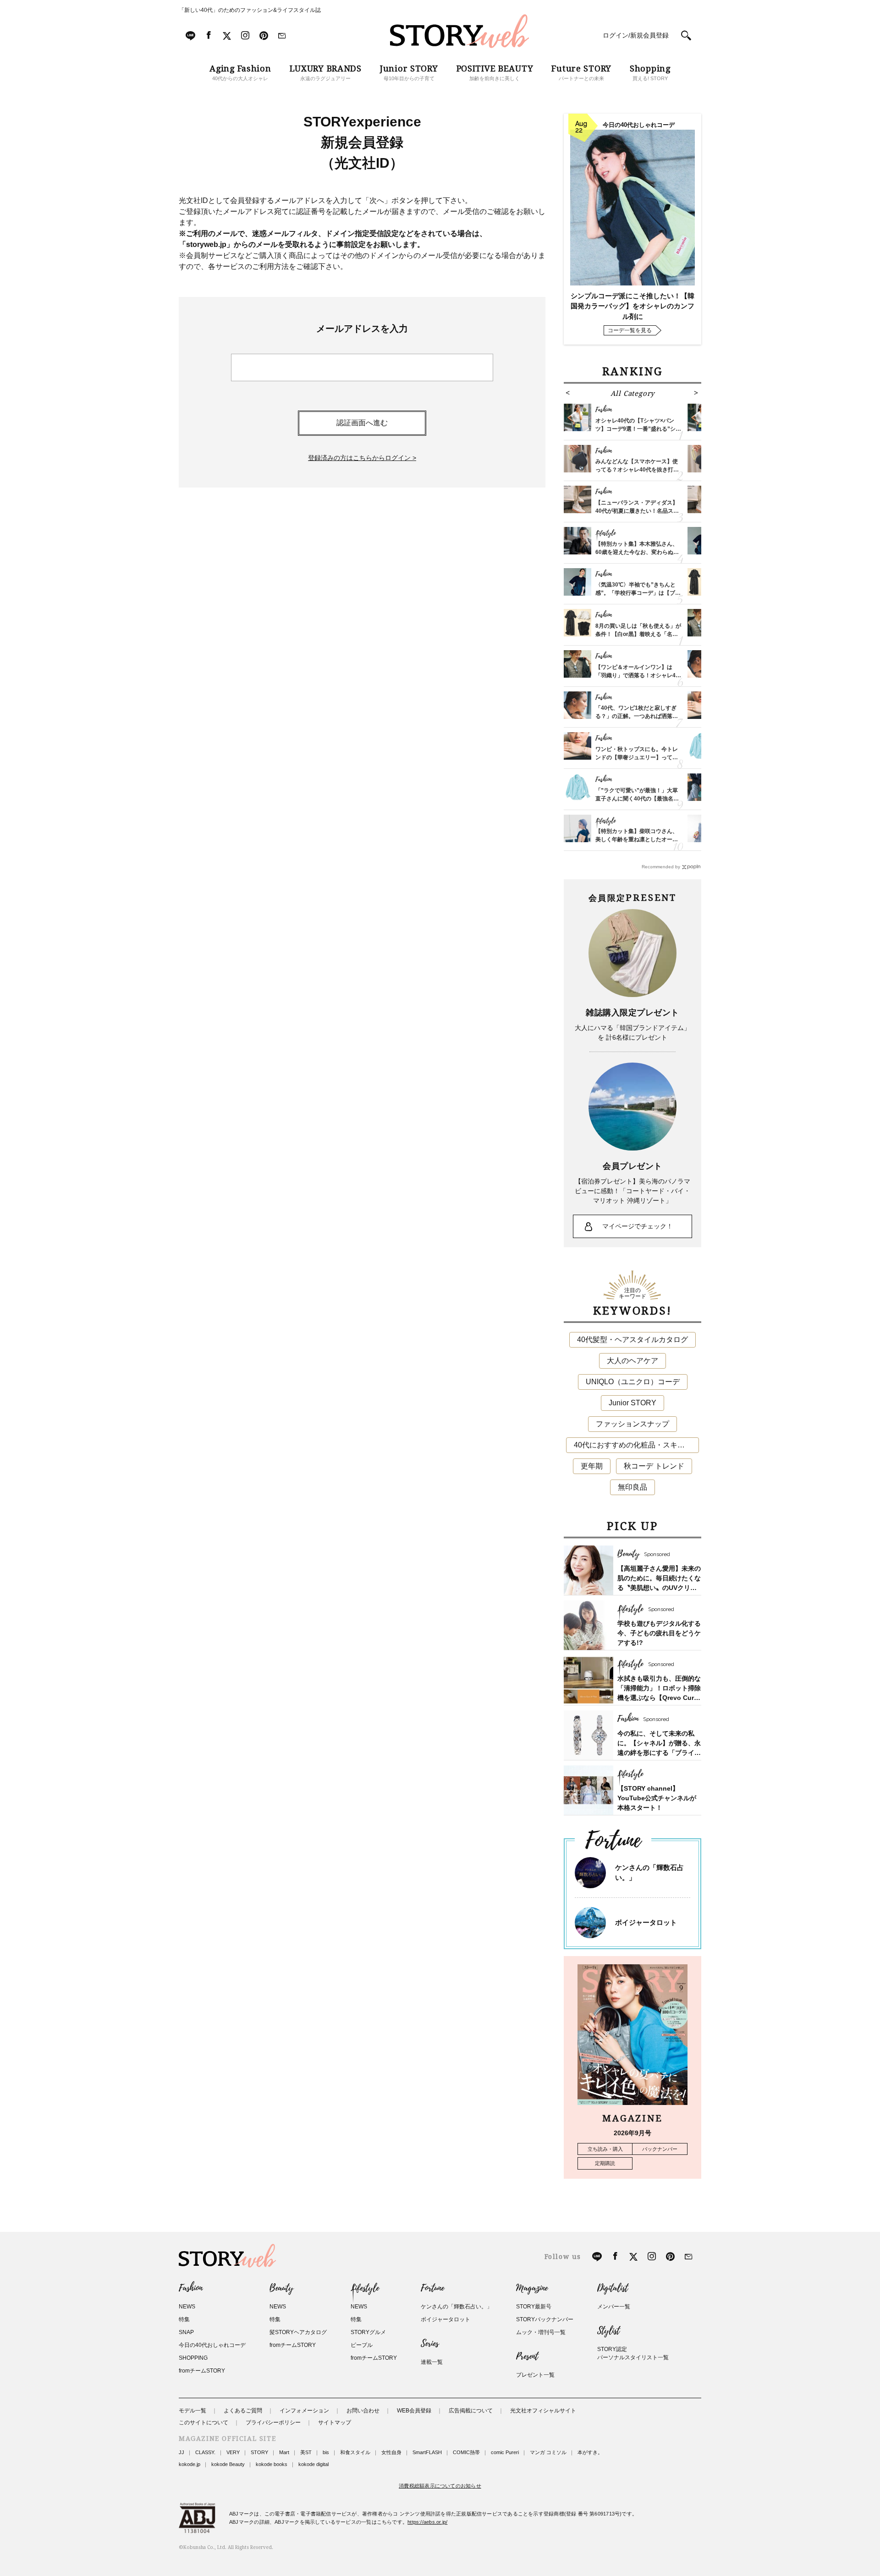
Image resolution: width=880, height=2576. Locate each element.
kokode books (272, 2464)
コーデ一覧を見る (630, 330)
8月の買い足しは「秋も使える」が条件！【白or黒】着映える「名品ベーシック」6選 (638, 634)
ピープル (362, 2345)
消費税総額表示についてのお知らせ (440, 2486)
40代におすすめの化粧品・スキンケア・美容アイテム (636, 1445)
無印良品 (632, 1487)
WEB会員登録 (414, 2411)
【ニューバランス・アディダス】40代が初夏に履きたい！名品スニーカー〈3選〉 (637, 511)
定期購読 (605, 2163)
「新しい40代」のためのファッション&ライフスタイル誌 (250, 10)
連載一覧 (432, 2362)
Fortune (432, 2288)
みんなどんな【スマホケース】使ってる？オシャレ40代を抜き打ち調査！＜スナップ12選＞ (637, 470)
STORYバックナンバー (545, 2319)
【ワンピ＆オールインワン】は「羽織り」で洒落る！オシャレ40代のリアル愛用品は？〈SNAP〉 (637, 675)
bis (326, 2452)
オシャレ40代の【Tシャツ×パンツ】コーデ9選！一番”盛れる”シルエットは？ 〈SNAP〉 (638, 429)
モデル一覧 (192, 2411)
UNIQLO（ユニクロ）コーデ (633, 1382)
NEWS (187, 2307)
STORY (259, 2452)
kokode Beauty (228, 2464)
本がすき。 (590, 2452)
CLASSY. (205, 2452)
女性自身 (391, 2452)
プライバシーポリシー (273, 2423)
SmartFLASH (427, 2452)
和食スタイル (355, 2452)
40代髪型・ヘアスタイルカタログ (632, 1340)
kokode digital (313, 2464)
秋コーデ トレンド (654, 1466)
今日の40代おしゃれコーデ (212, 2345)
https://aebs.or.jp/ (427, 2522)
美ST (306, 2452)
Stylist (608, 2331)
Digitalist (613, 2288)
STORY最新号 (534, 2307)
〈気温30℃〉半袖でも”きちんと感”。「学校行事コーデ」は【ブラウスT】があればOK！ (638, 593)
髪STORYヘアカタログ (298, 2332)
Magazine (532, 2288)
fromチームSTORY (202, 2371)
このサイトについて (203, 2423)
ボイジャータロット (646, 1922)
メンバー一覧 (614, 2307)
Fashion (191, 2288)
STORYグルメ (368, 2332)
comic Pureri (505, 2452)
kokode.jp (190, 2464)
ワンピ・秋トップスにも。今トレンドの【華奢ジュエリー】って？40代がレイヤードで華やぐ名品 (637, 757)
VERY (233, 2452)
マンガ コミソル (548, 2452)
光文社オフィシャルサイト (543, 2411)
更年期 (592, 1466)
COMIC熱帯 (466, 2452)
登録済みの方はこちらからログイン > (362, 458)
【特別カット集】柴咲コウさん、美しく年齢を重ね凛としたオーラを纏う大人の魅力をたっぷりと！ (637, 839)
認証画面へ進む (362, 423)
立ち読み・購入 (605, 2149)
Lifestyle (365, 2288)
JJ (181, 2452)
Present (527, 2357)
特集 (184, 2319)
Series (430, 2344)
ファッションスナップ (632, 1424)
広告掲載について (471, 2411)
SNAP (186, 2332)
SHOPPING (193, 2358)
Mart (284, 2452)
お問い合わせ (363, 2411)
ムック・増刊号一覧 (541, 2332)
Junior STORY (632, 1403)
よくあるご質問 (243, 2411)
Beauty (281, 2288)
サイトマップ (335, 2423)
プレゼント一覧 (535, 2375)
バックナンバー (660, 2149)
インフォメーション (304, 2411)
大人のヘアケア (632, 1361)
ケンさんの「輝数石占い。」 (456, 2307)
